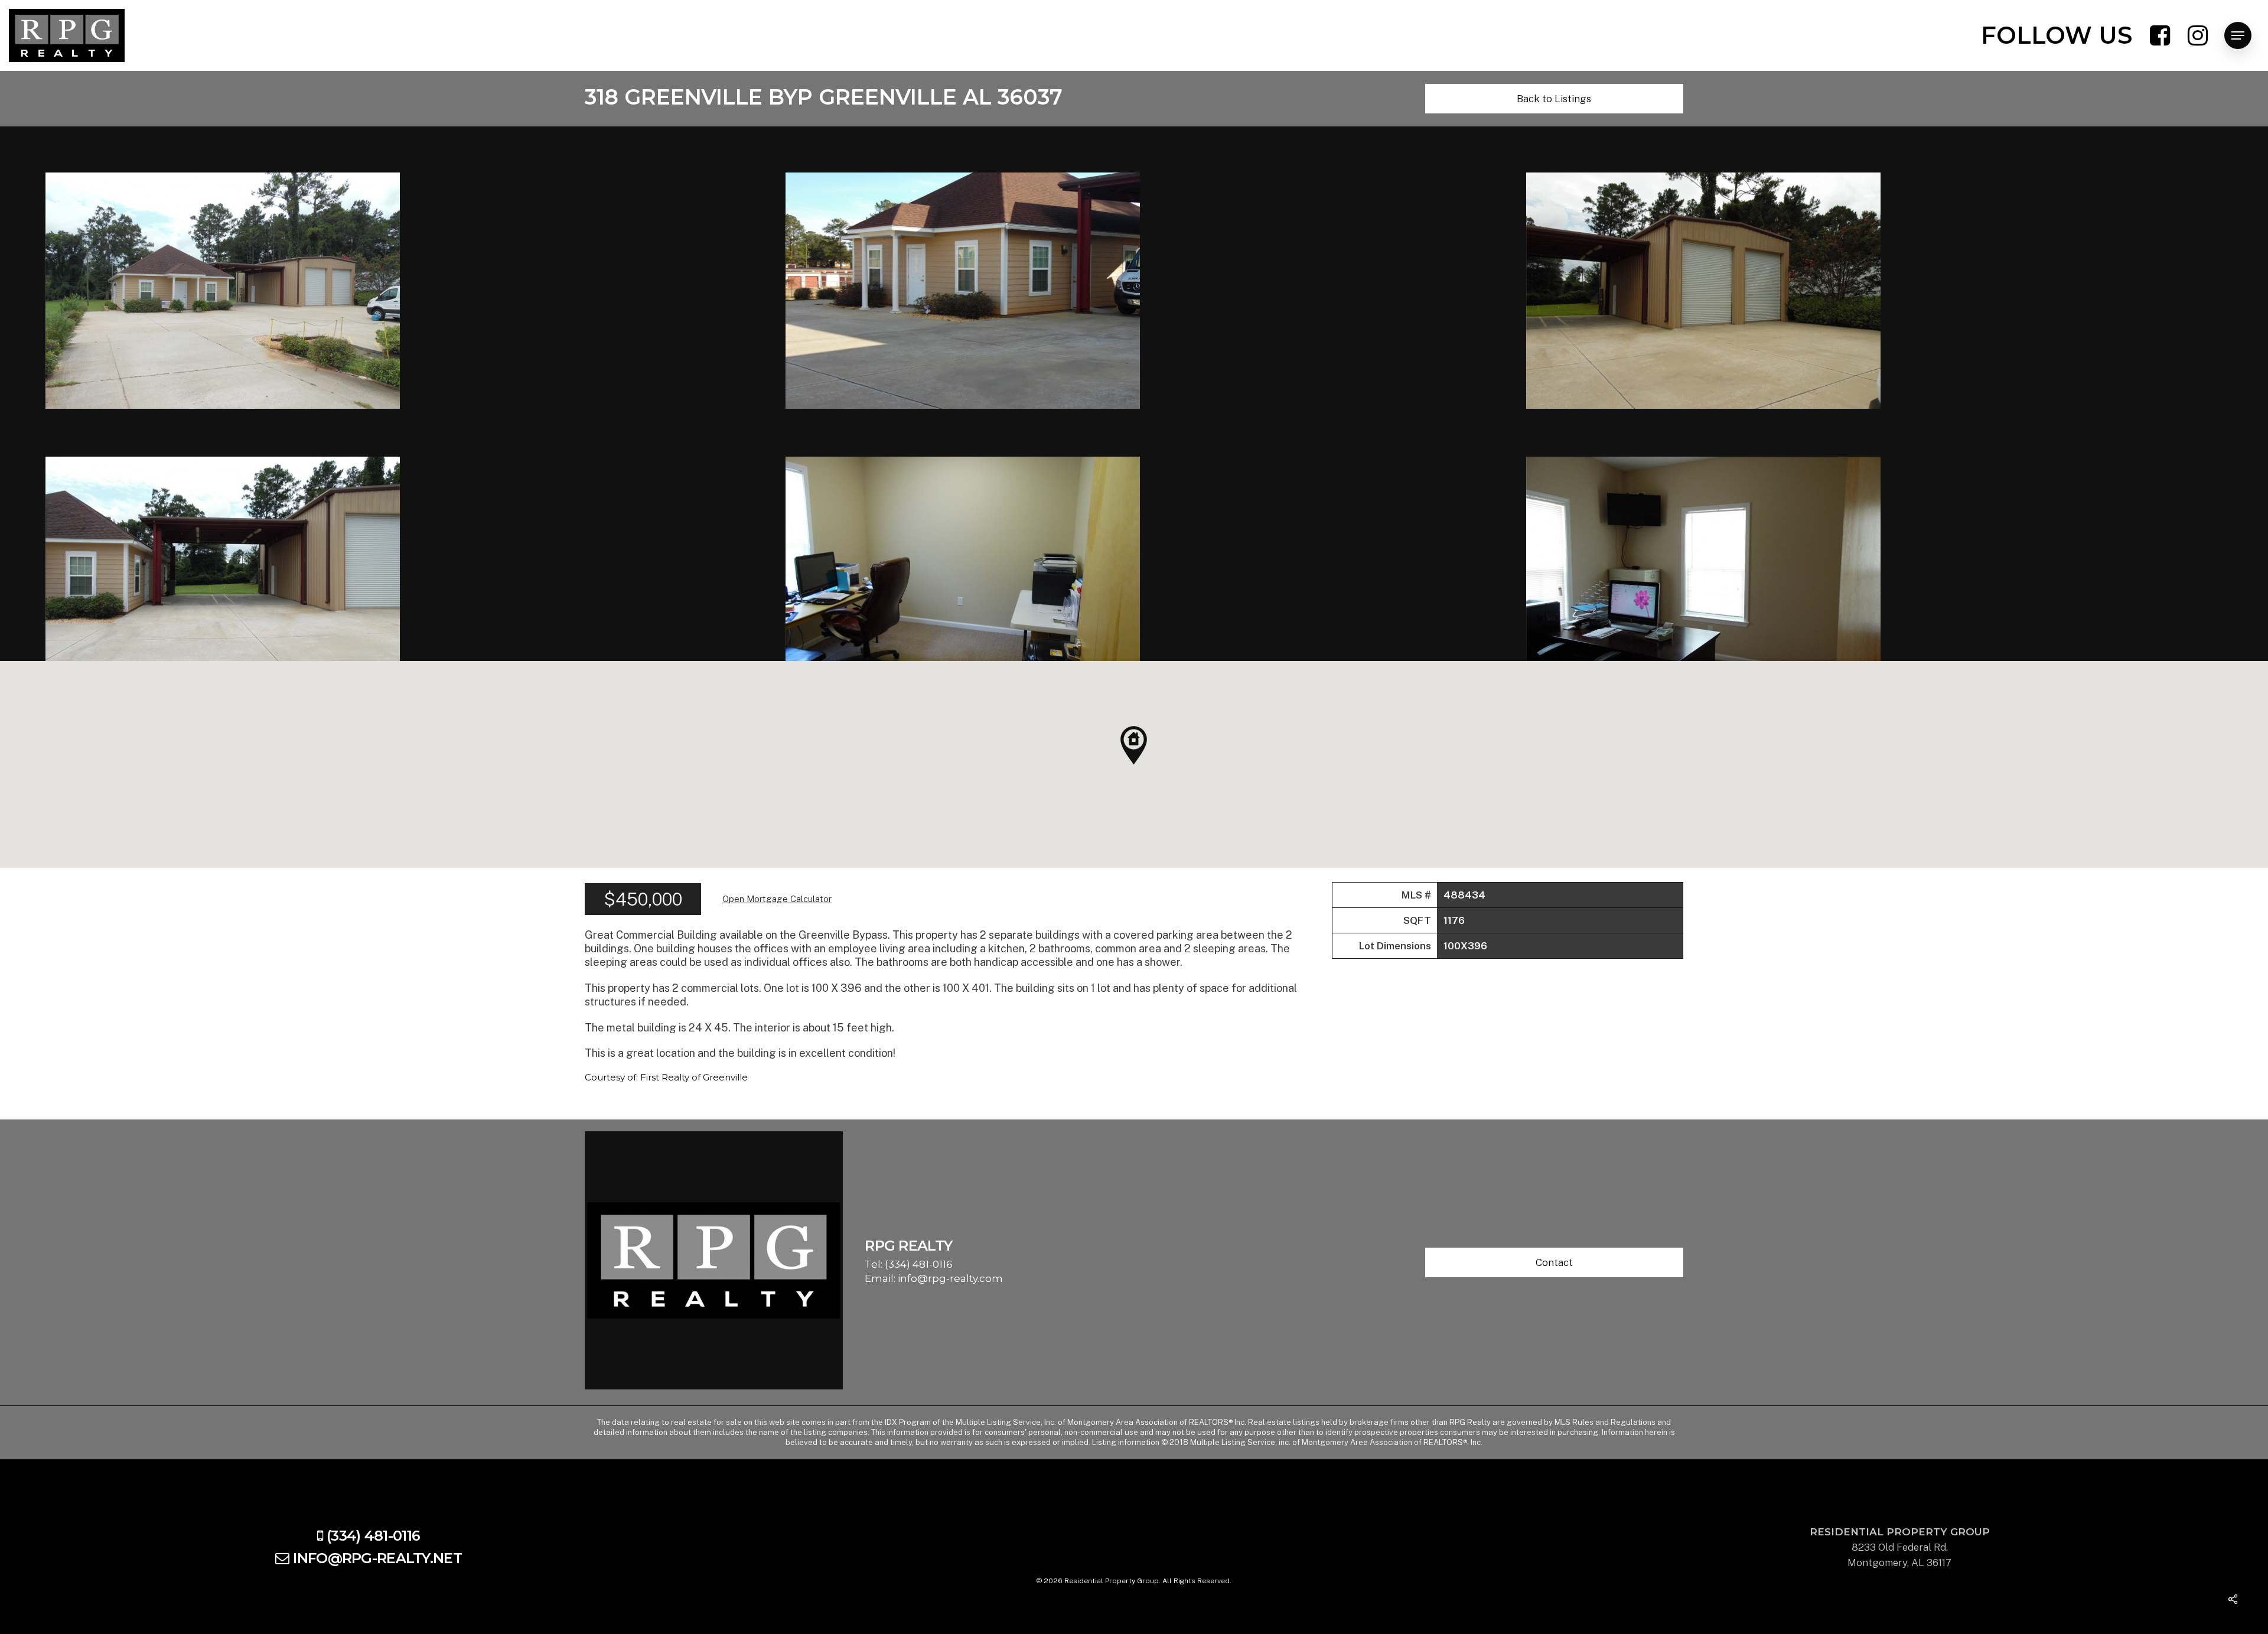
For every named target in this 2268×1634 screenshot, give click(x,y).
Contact (1554, 1262)
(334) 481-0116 (919, 1264)
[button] (1134, 745)
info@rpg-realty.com (950, 1278)
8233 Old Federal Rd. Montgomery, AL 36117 (1900, 1547)
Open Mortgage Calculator (777, 899)
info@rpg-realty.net (377, 1558)
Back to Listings (1554, 99)
